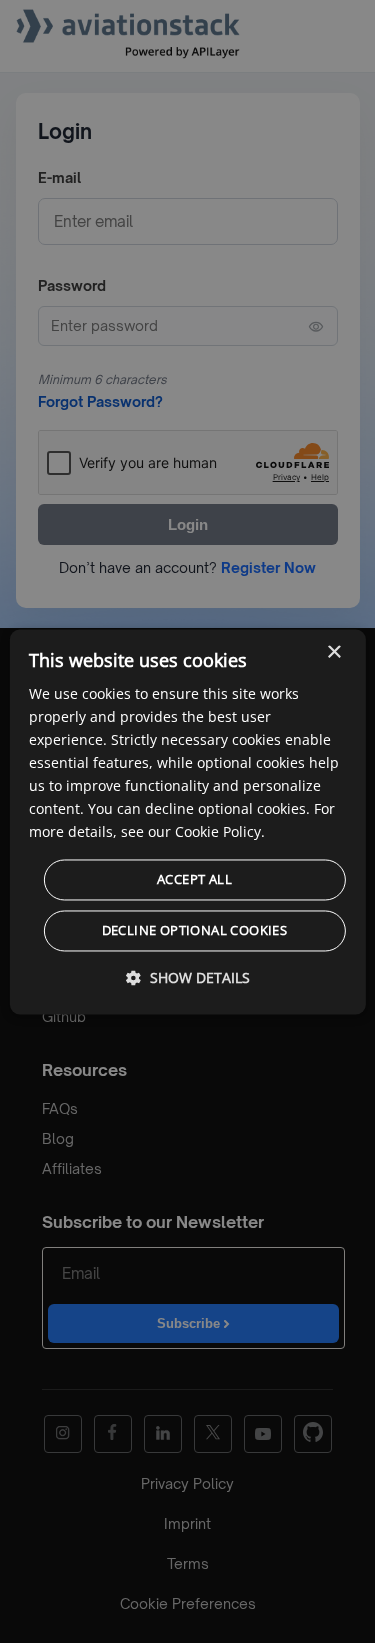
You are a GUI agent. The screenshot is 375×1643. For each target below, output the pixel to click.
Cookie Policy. (220, 832)
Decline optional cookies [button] (195, 930)
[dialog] (187, 821)
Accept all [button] (194, 879)
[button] (188, 977)
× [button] (333, 652)
